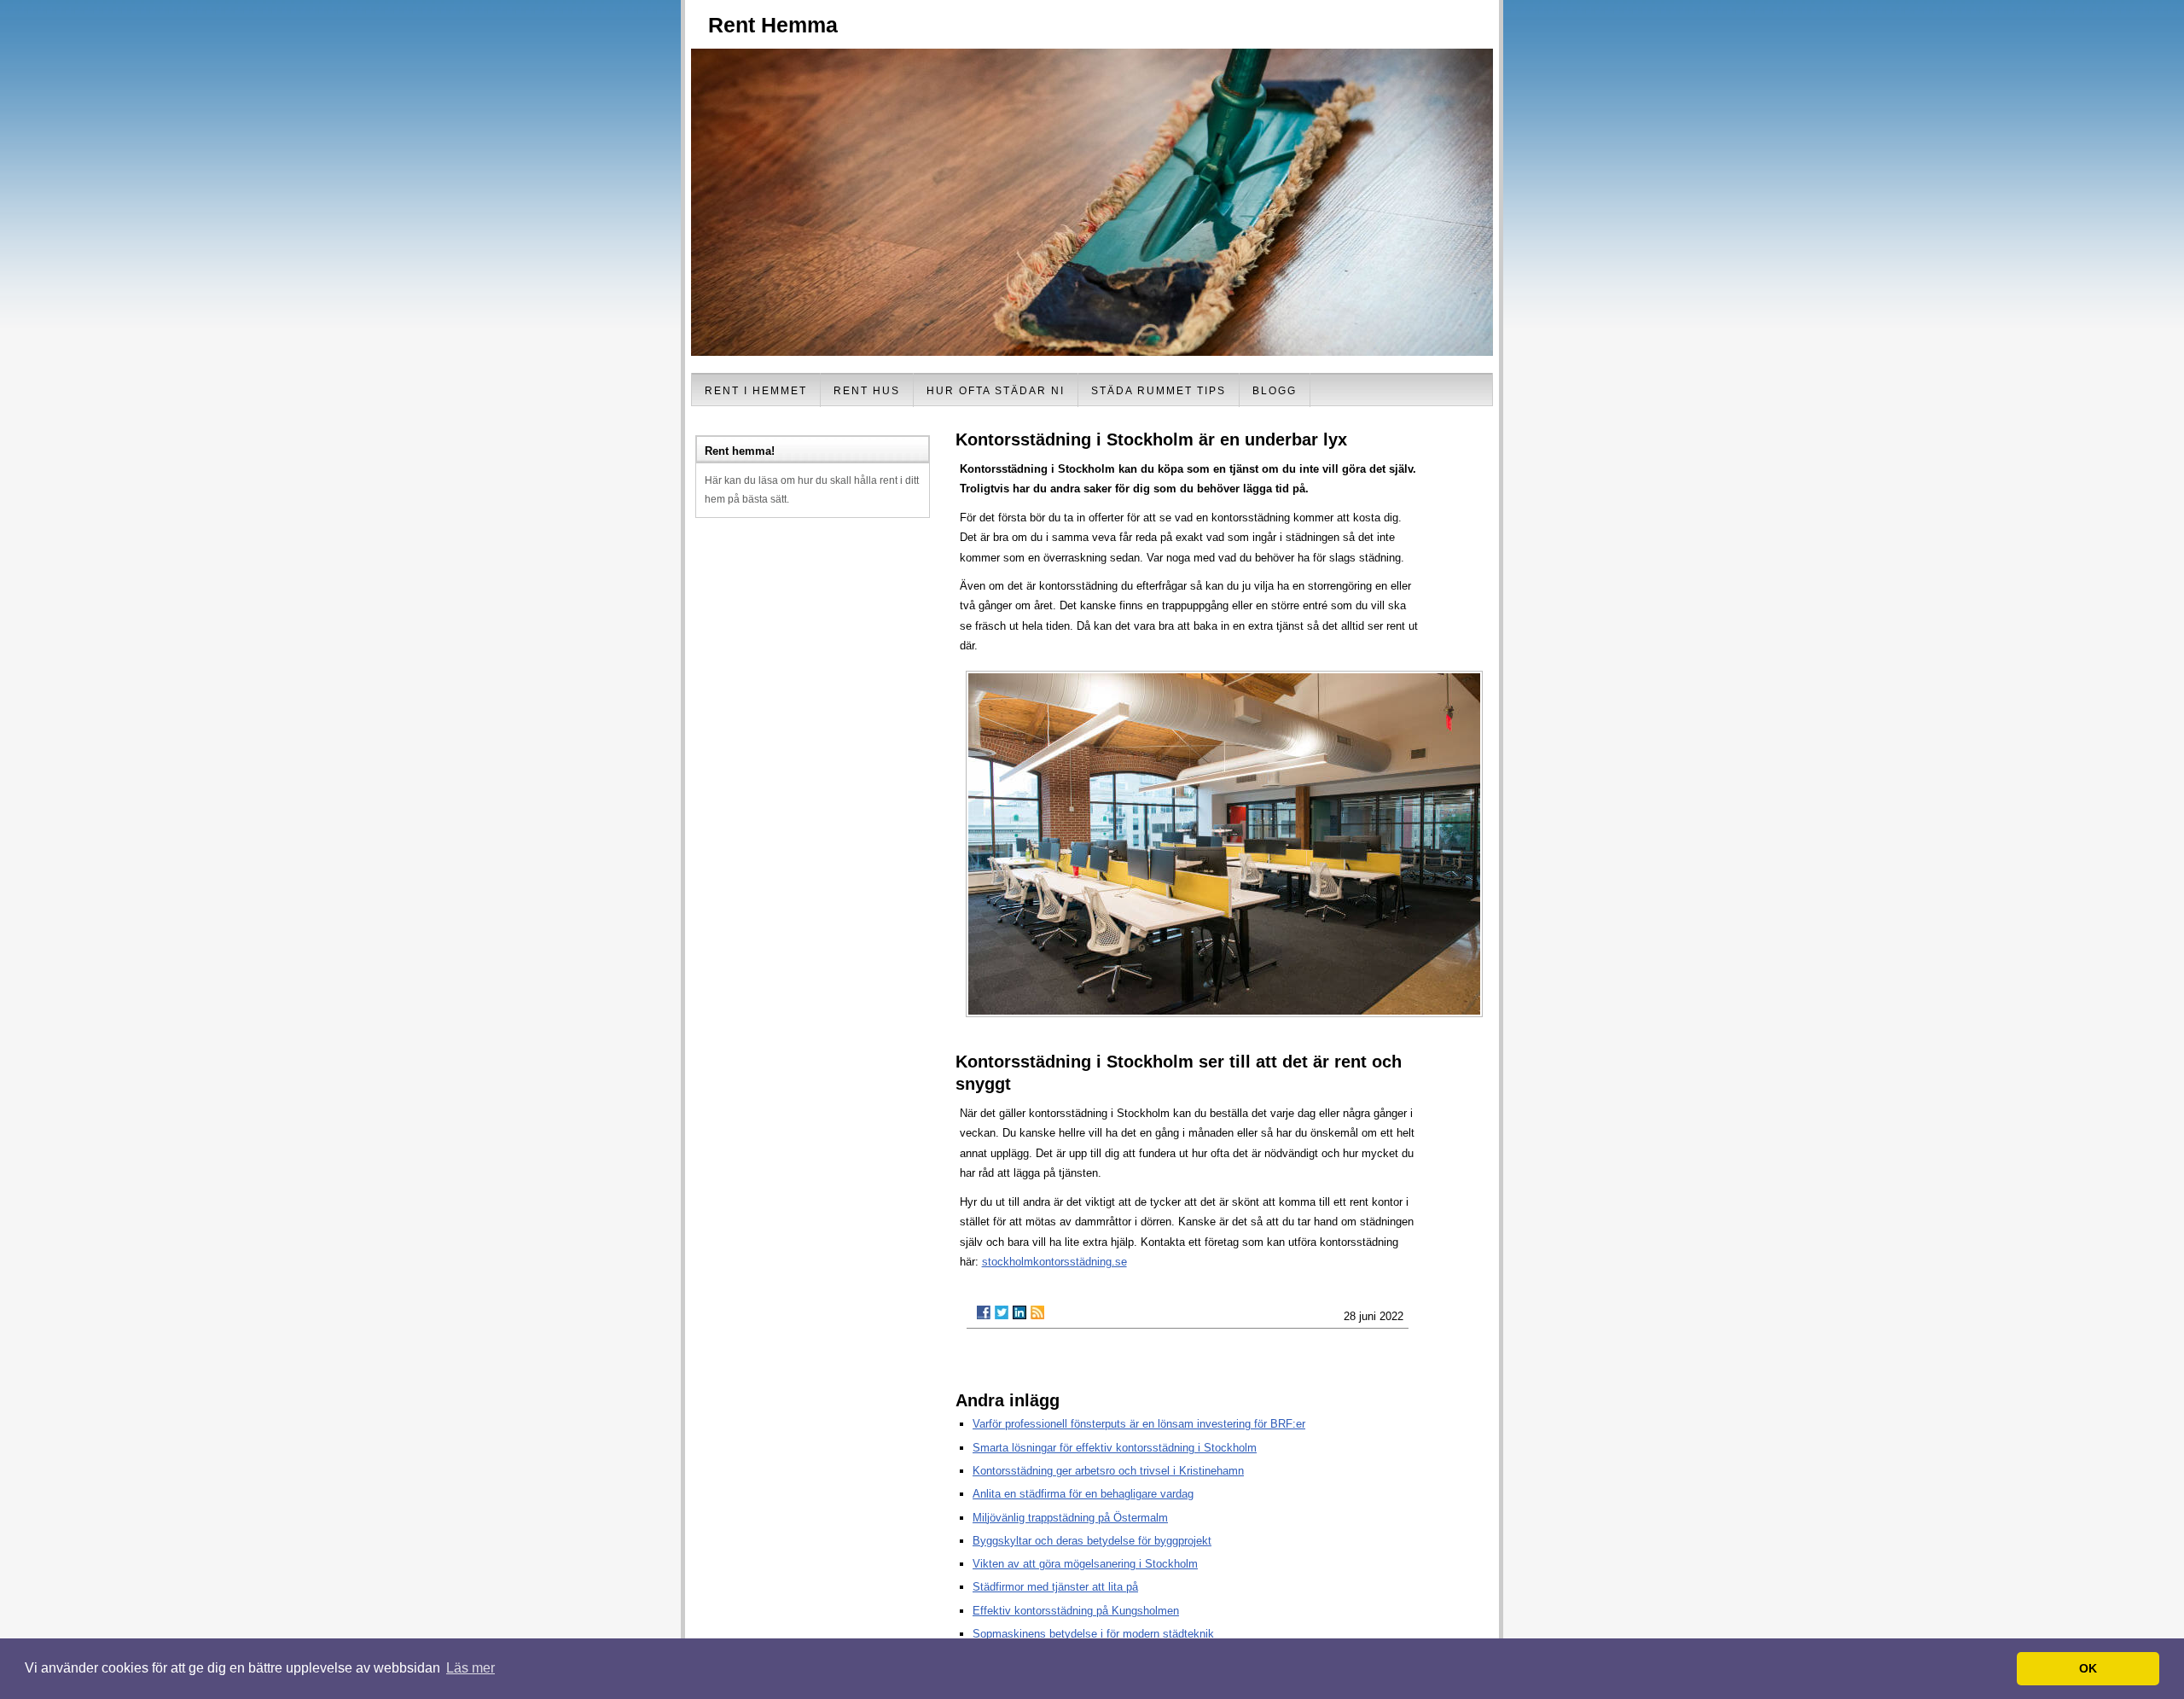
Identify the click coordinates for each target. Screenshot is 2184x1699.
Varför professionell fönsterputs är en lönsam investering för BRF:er (1139, 1424)
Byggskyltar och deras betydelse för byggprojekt (1092, 1541)
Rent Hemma (773, 25)
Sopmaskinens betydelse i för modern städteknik (1093, 1634)
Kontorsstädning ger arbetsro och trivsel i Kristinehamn (1108, 1471)
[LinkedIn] (1019, 1312)
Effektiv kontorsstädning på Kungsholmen (1076, 1611)
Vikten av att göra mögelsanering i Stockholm (1085, 1564)
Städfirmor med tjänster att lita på (1055, 1587)
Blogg (1275, 391)
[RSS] (1037, 1312)
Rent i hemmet (756, 391)
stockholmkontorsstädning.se (1054, 1262)
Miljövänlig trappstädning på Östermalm (1070, 1518)
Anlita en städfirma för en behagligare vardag (1083, 1494)
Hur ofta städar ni (996, 391)
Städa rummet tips (1159, 391)
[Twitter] (1002, 1312)
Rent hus (867, 391)
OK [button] (2088, 1668)
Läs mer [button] (470, 1668)
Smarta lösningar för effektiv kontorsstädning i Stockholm (1115, 1448)
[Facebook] (984, 1312)
